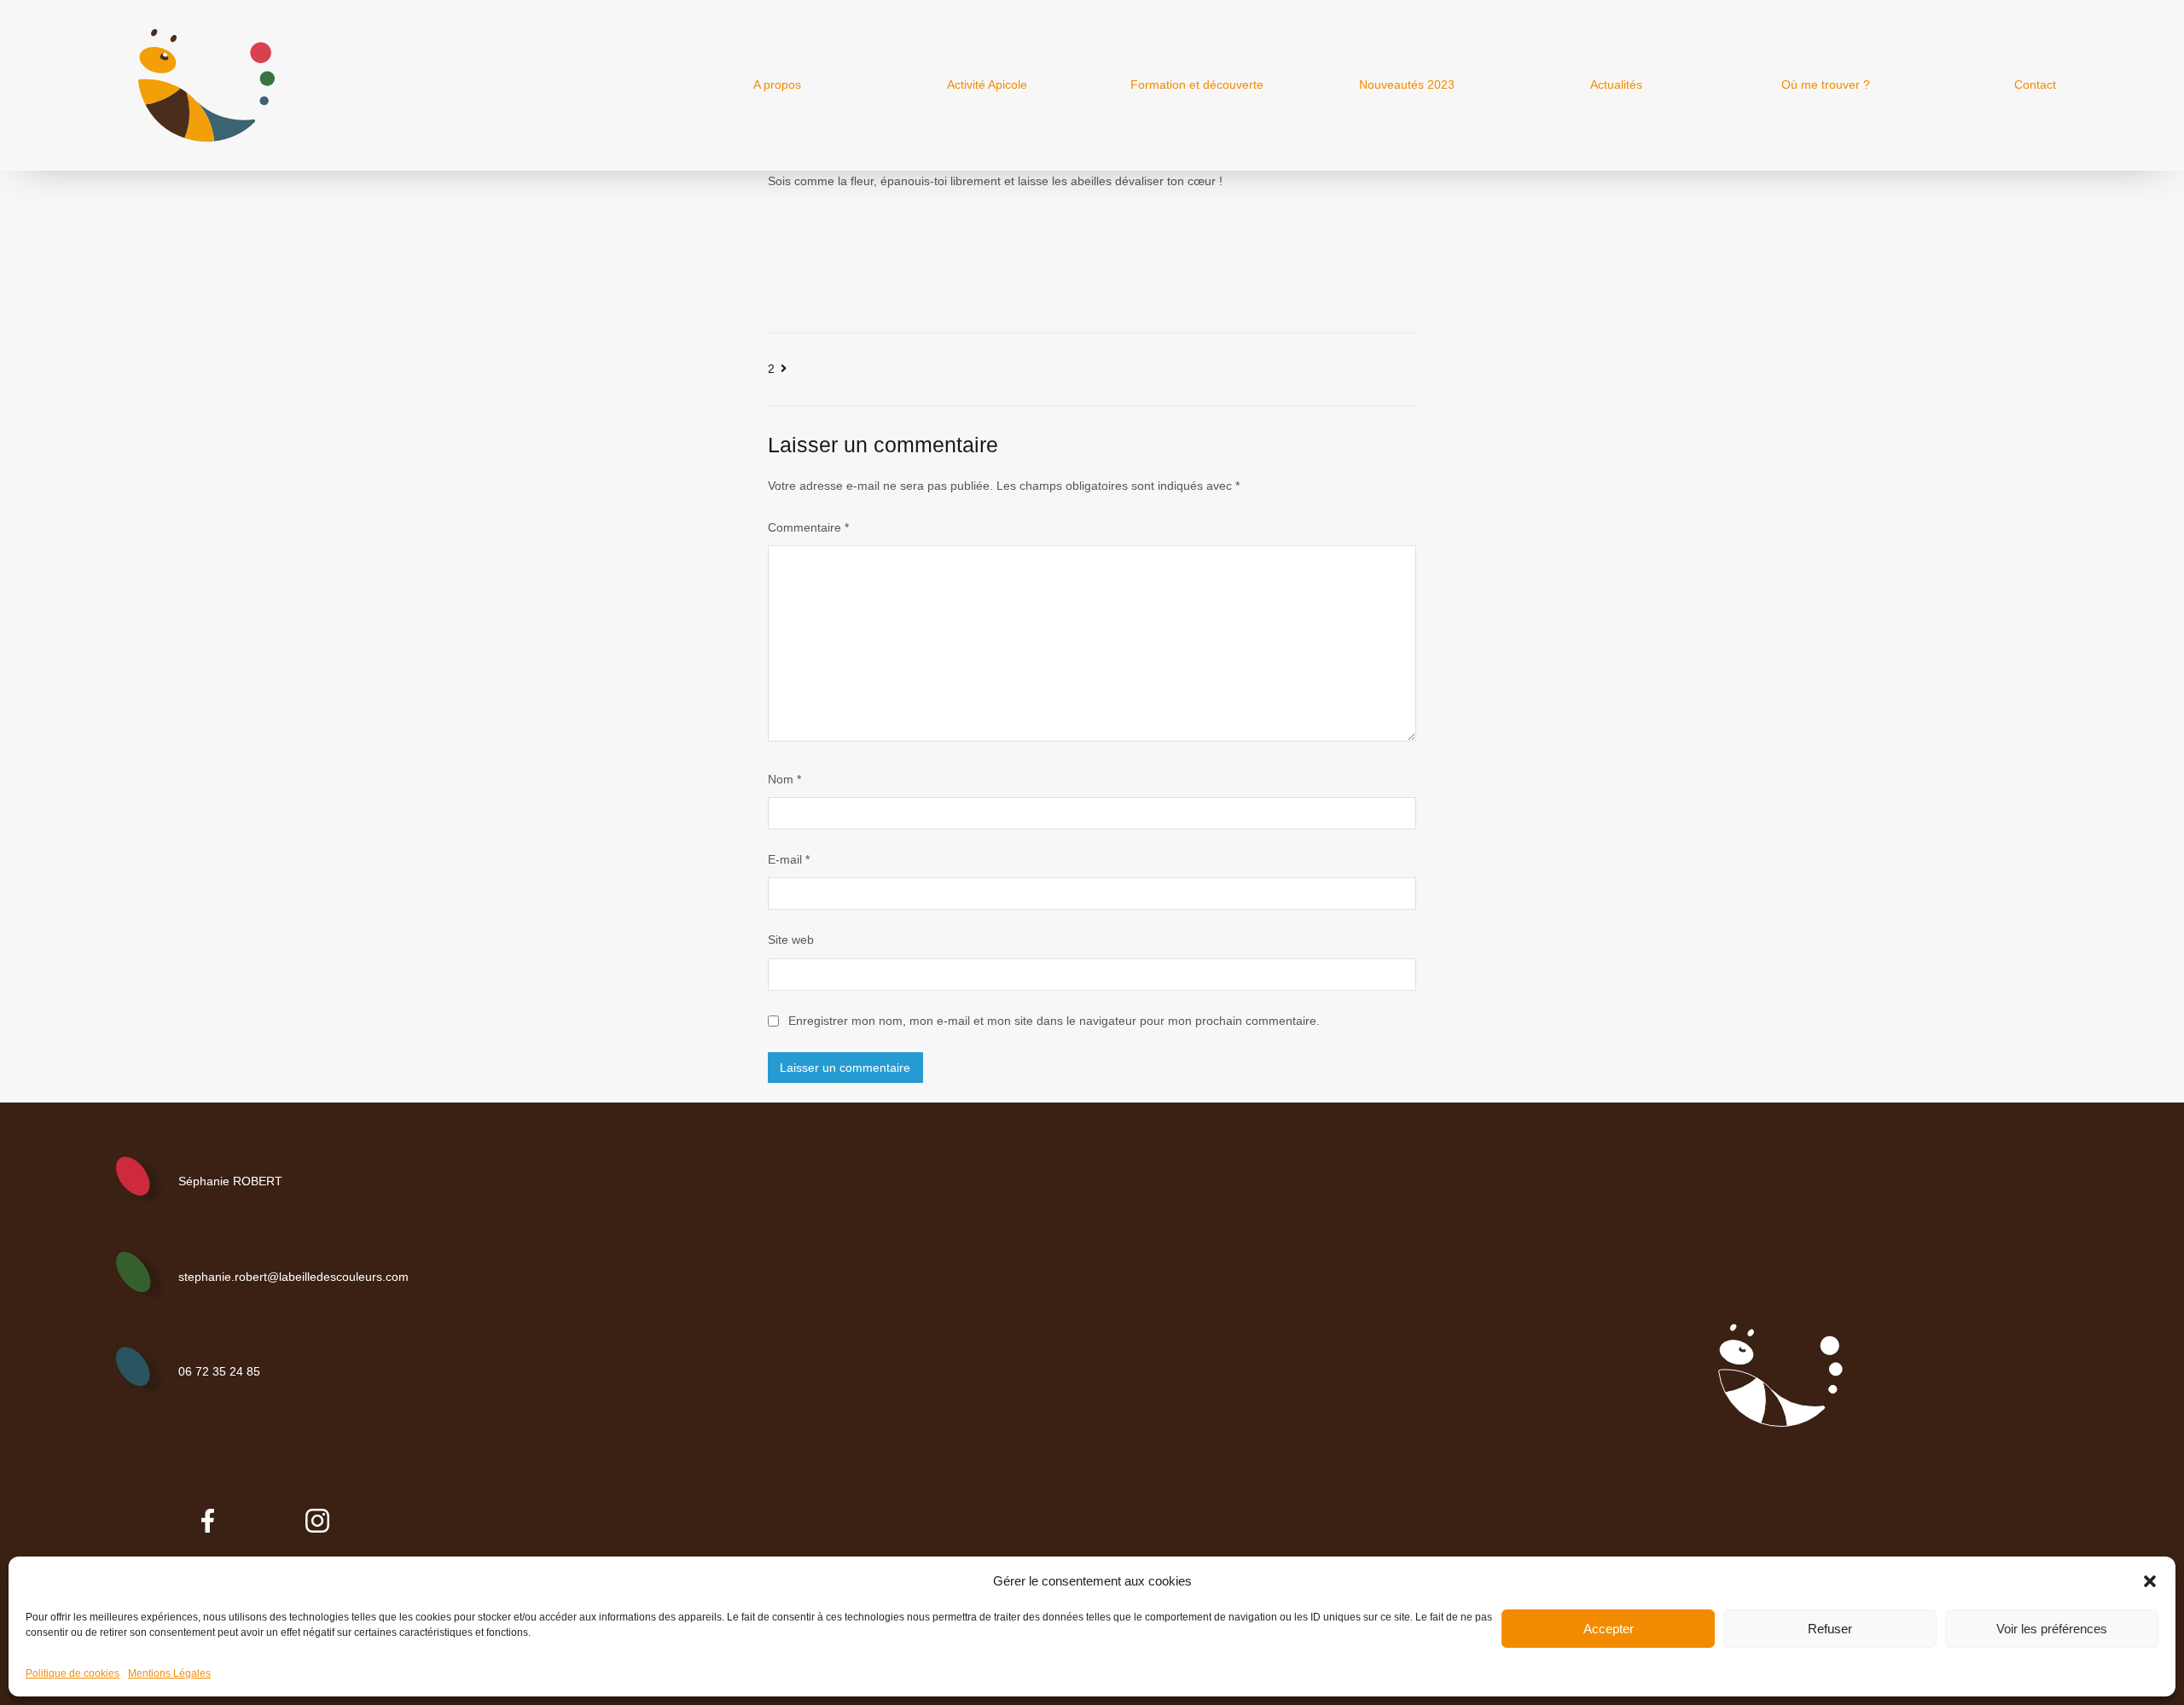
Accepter (1609, 1629)
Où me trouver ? (1826, 84)
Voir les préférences (2052, 1629)
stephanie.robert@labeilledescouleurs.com (293, 1277)
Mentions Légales (169, 1673)
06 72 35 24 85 (219, 1371)
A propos (777, 84)
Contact (2035, 84)
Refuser (1830, 1629)
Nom (784, 779)
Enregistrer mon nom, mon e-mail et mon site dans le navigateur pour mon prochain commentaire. (1054, 1021)
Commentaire (808, 527)
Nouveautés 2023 (1407, 84)
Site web (791, 940)
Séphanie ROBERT (230, 1181)
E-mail (789, 859)
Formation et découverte (1197, 84)
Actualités (1616, 84)
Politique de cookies (73, 1673)
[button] (2150, 1581)
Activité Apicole (987, 84)
